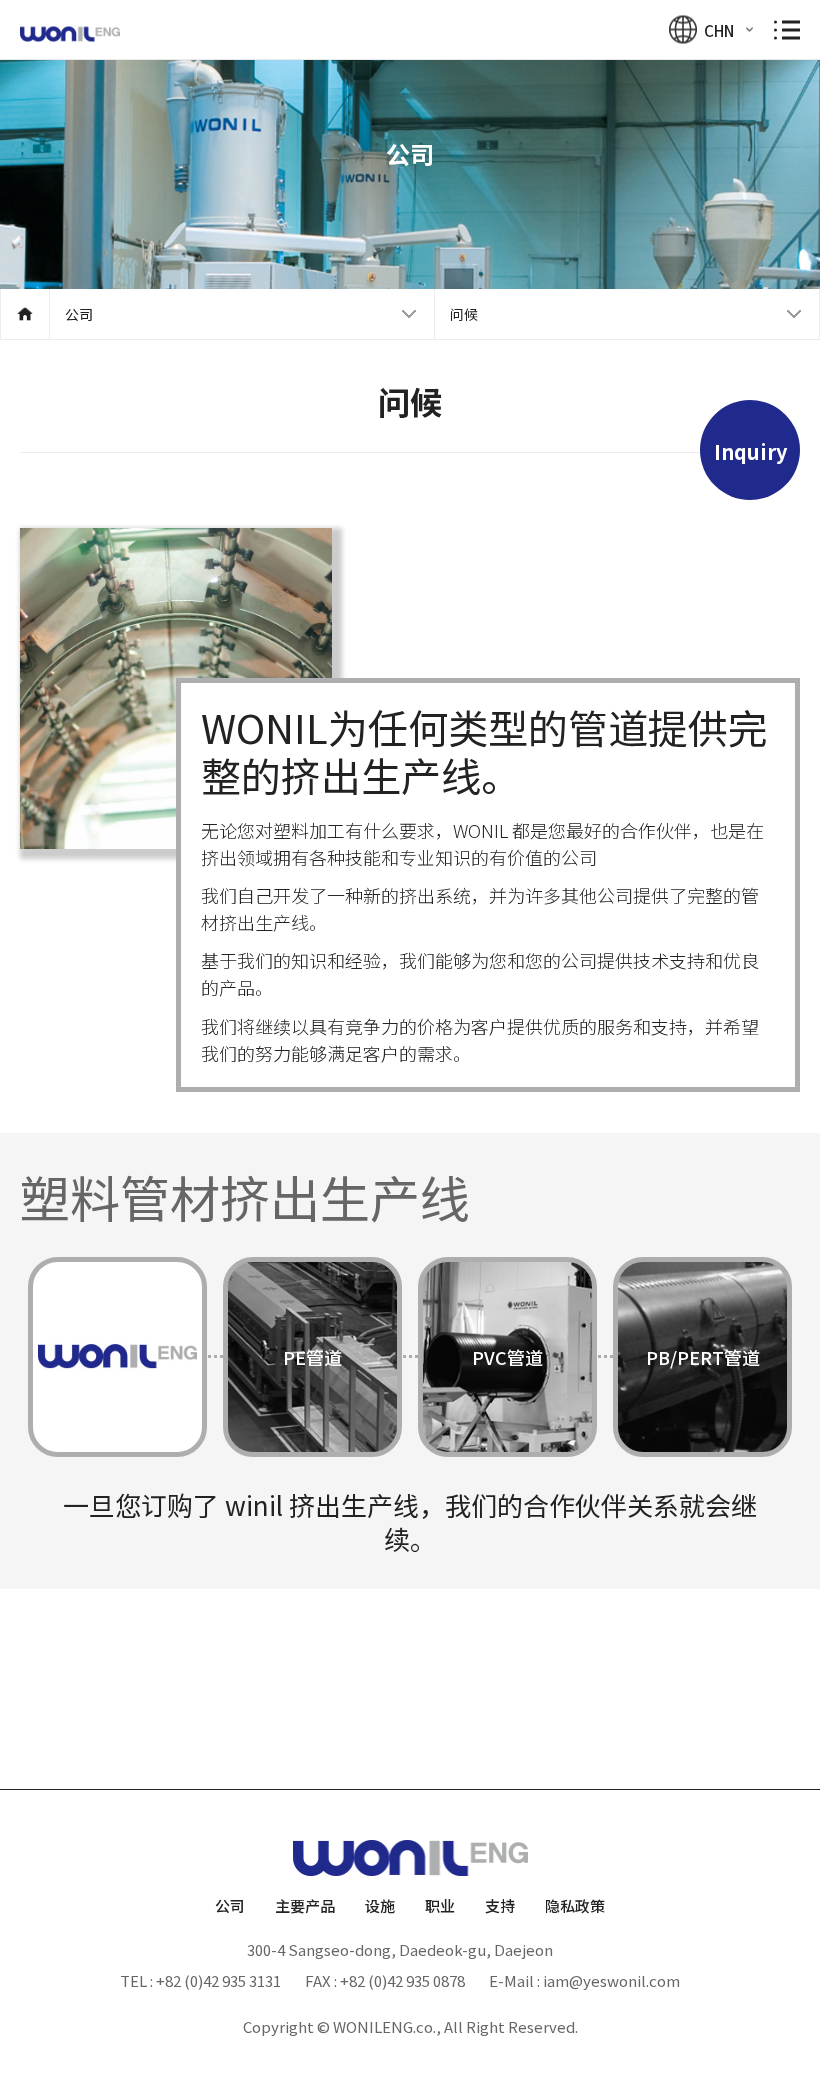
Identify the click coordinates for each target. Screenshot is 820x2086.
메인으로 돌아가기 (25, 314)
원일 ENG (70, 34)
